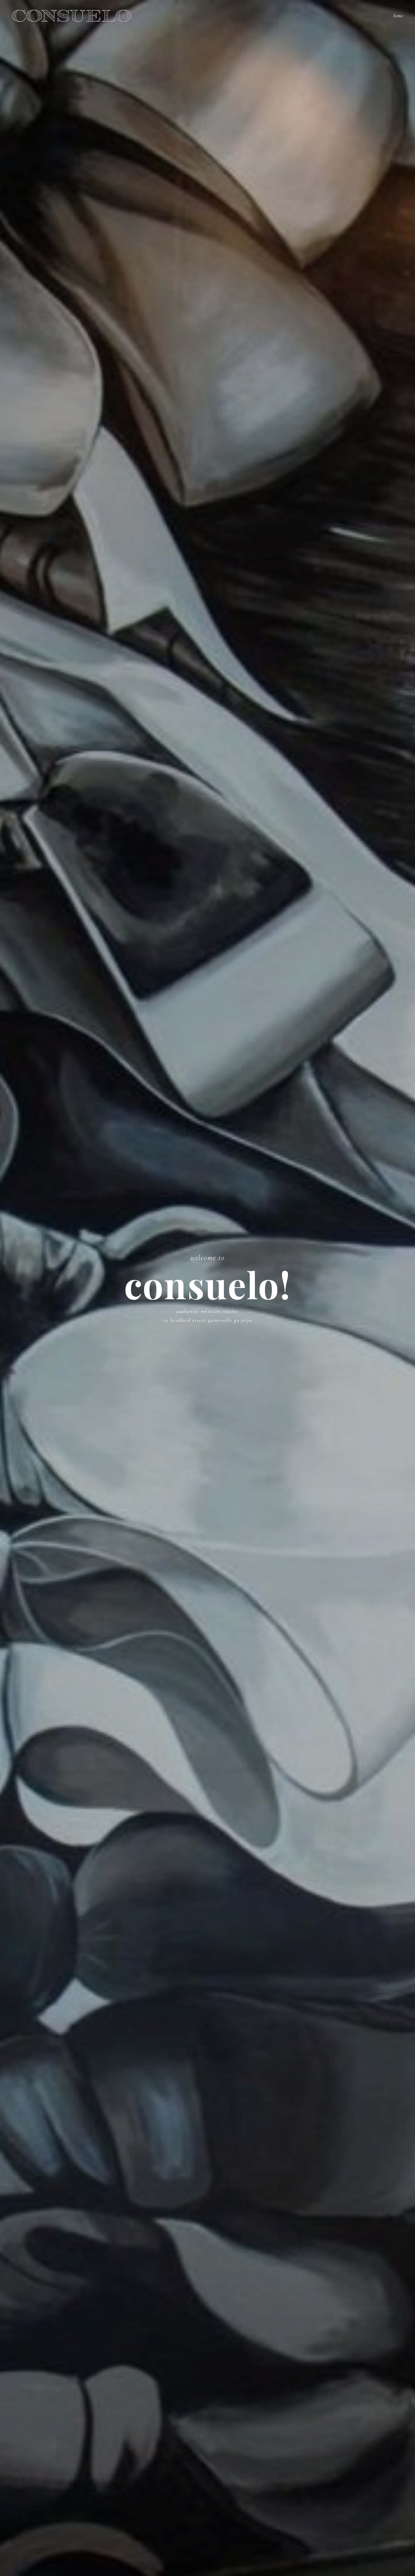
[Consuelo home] (72, 16)
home (398, 16)
